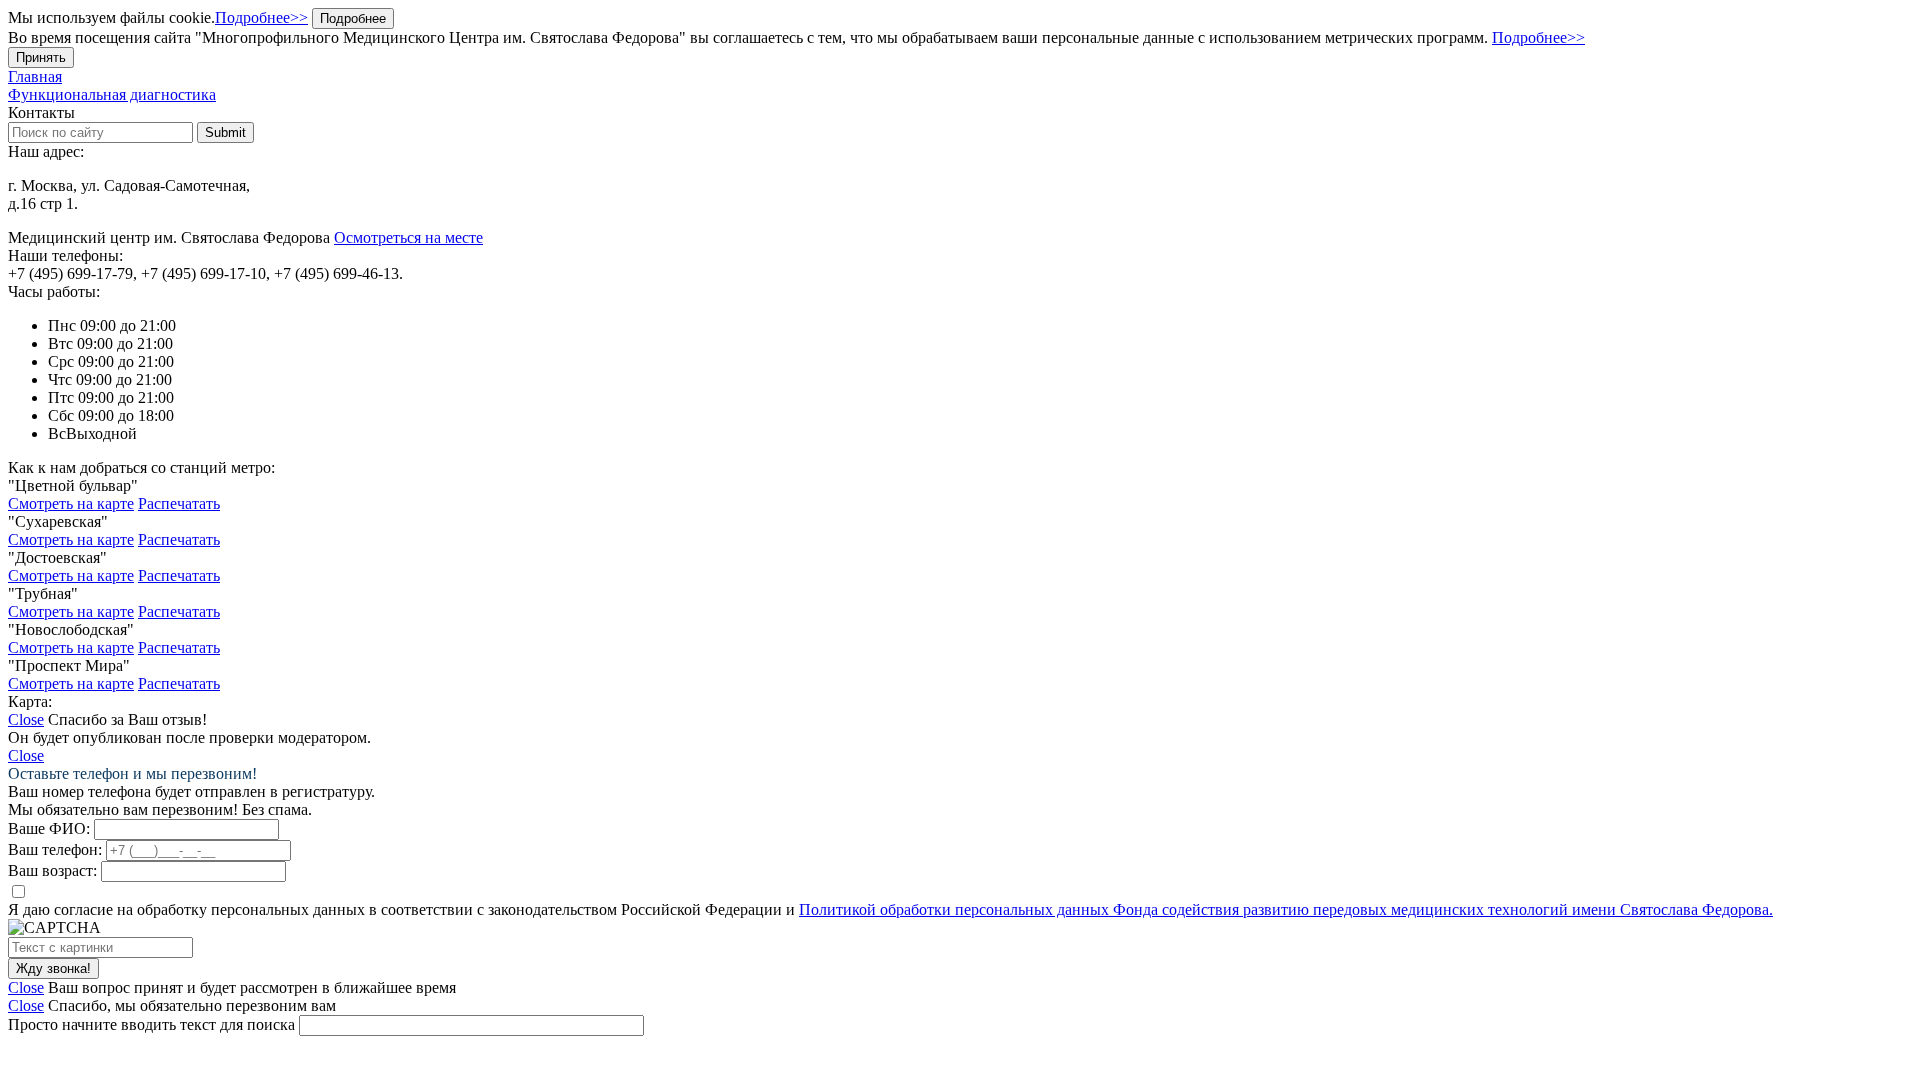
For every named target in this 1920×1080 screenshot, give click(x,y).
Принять (41, 57)
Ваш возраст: (52, 870)
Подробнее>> (261, 17)
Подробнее (353, 18)
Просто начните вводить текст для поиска (151, 1024)
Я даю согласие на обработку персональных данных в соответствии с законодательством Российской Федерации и (890, 909)
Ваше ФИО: (49, 828)
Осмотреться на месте (408, 237)
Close (26, 719)
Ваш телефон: (55, 849)
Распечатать (179, 503)
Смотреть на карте (71, 503)
